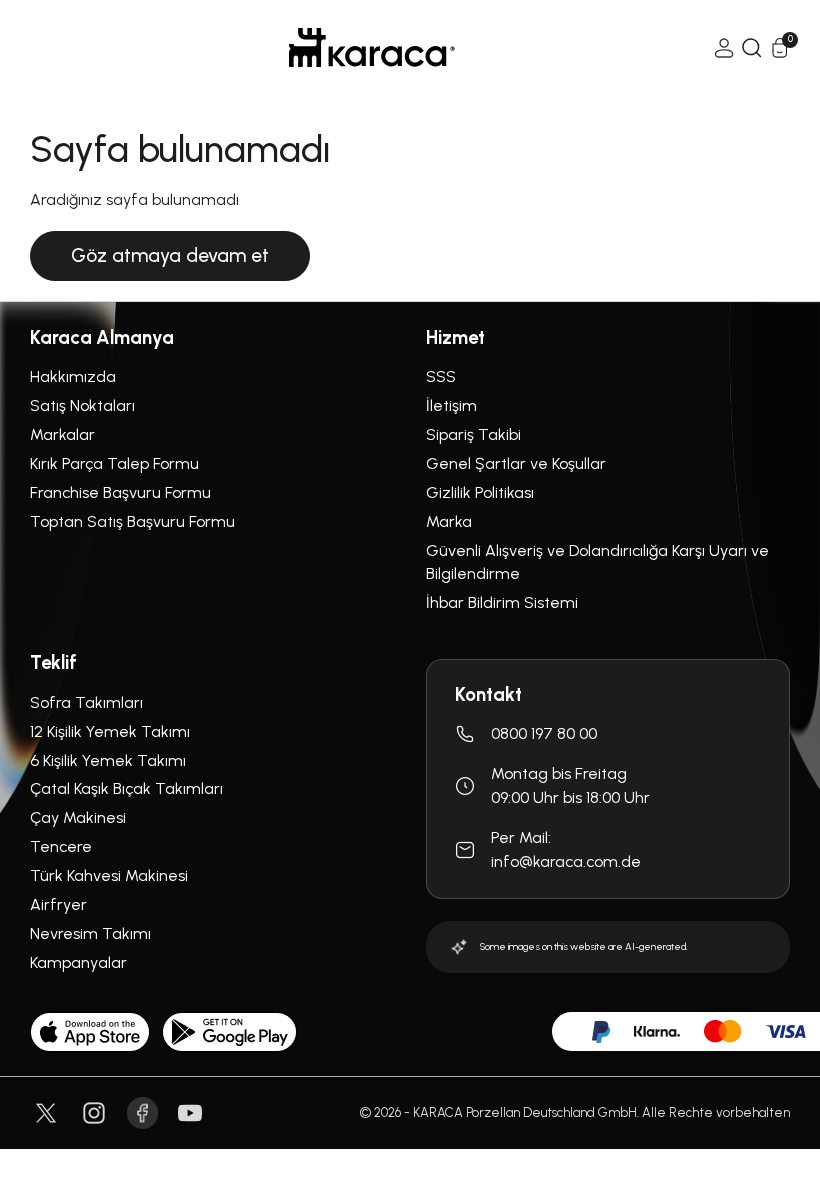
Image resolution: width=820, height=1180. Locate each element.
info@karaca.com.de (566, 861)
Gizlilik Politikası (480, 492)
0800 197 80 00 (544, 733)
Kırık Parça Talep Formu (114, 463)
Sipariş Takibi (473, 434)
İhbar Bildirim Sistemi (502, 602)
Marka (449, 521)
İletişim (451, 405)
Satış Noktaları (82, 405)
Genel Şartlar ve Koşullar (516, 463)
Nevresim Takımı (90, 933)
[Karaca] (372, 47)
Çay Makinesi (78, 817)
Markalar (62, 434)
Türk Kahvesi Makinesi (109, 875)
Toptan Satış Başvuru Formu (132, 521)
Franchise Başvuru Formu (120, 492)
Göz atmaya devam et (170, 255)
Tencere (61, 846)
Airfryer (58, 904)
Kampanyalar (78, 962)
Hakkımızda (73, 376)
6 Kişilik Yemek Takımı (108, 760)
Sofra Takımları (86, 702)
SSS (441, 376)
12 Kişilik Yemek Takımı (110, 731)
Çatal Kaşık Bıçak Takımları (126, 788)
